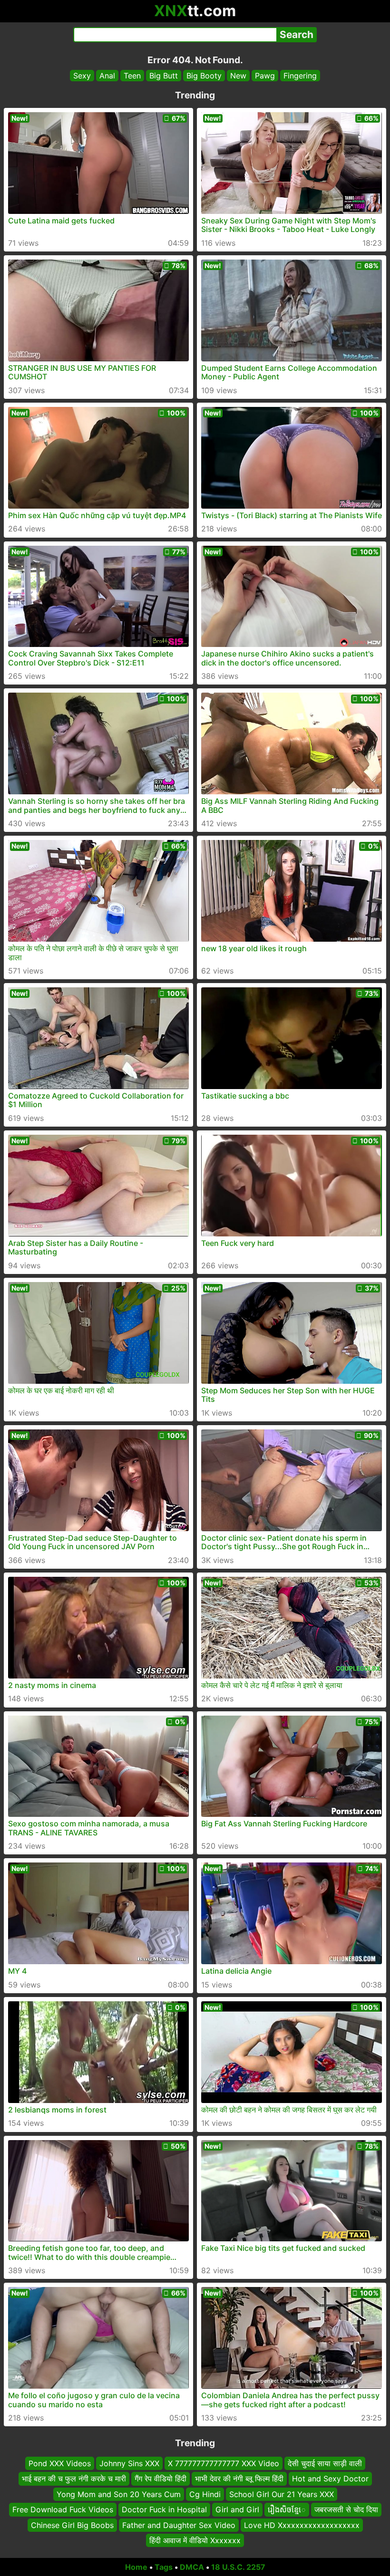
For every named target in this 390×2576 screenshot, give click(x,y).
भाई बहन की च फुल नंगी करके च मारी (74, 2479)
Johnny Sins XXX (129, 2463)
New (238, 76)
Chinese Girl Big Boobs (72, 2525)
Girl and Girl (237, 2509)
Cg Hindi (205, 2494)
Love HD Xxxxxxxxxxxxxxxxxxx (302, 2525)
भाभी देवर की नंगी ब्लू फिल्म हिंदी (239, 2479)
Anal (107, 76)
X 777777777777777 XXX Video (224, 2463)
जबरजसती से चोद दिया (346, 2509)
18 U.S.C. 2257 (238, 2567)
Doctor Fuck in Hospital (164, 2509)
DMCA (192, 2567)
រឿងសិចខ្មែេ (287, 2509)
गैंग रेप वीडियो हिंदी (161, 2479)
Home (136, 2567)
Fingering (300, 76)
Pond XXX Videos (60, 2463)
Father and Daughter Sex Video (179, 2525)
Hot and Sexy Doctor (330, 2479)
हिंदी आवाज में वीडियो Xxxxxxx (195, 2540)
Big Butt (164, 76)
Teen (132, 76)
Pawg (265, 76)
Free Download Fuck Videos (63, 2509)
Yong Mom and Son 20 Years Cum (119, 2494)
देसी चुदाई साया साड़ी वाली (325, 2463)
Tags (164, 2567)
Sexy (82, 76)
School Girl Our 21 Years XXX (282, 2494)
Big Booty (204, 76)
